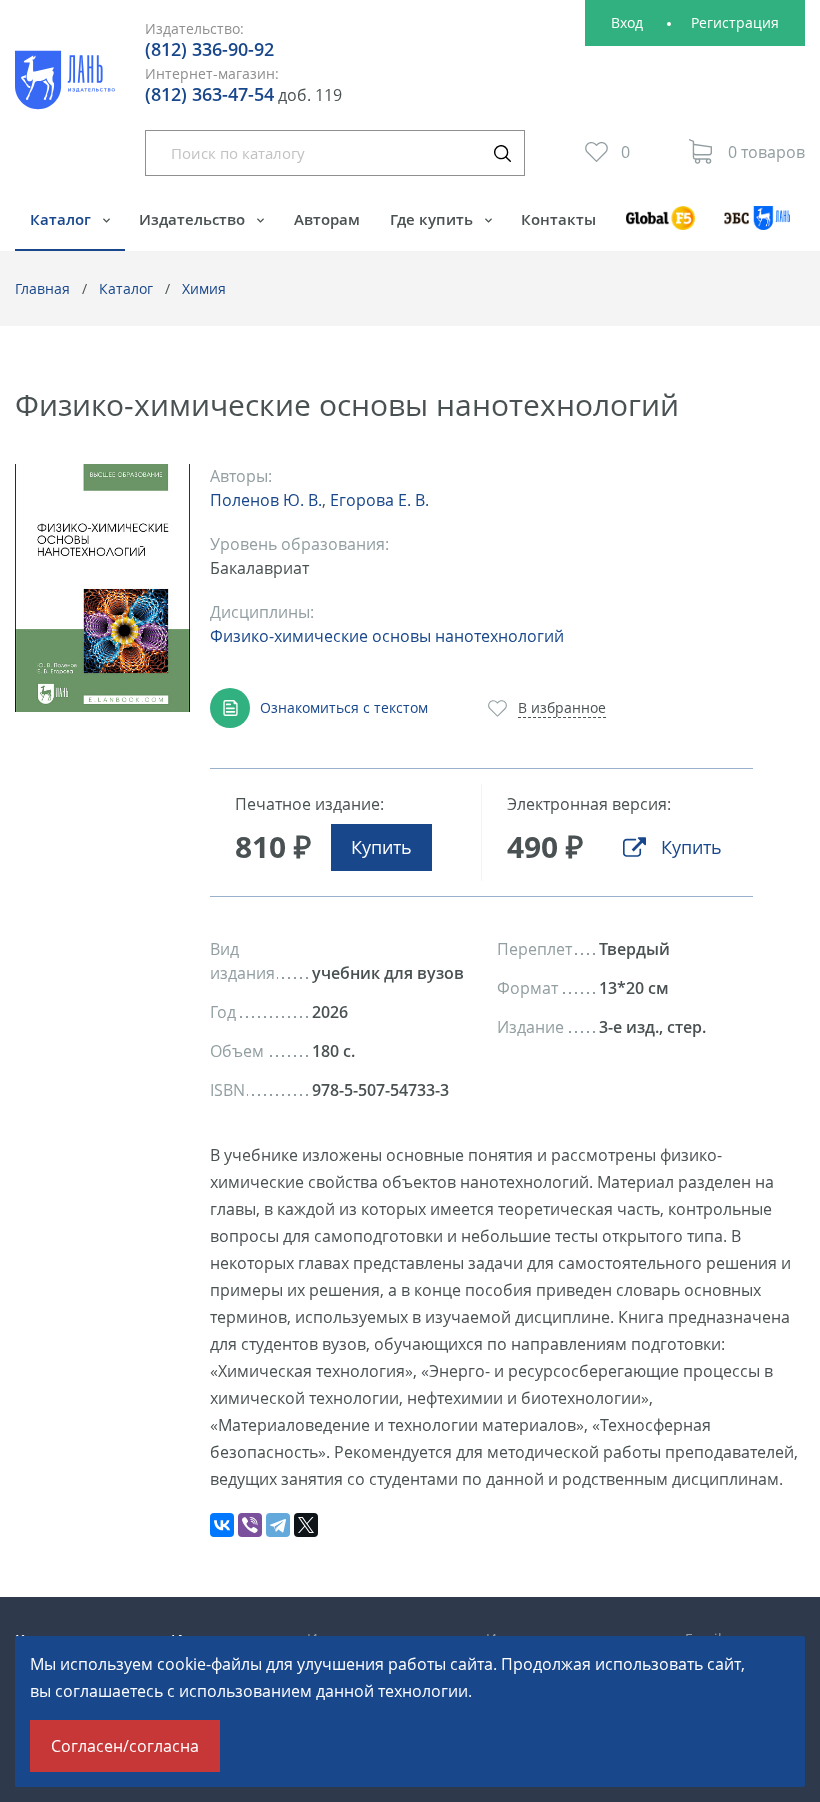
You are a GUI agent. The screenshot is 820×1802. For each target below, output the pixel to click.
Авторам (327, 219)
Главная (42, 288)
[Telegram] (278, 1525)
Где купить (433, 219)
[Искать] (502, 153)
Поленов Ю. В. (266, 500)
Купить (381, 847)
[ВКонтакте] (222, 1525)
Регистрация (735, 22)
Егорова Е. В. (379, 500)
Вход (627, 22)
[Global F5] (660, 227)
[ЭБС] (757, 227)
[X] (306, 1525)
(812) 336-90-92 (209, 49)
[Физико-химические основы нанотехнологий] (102, 588)
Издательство (194, 219)
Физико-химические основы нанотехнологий (387, 636)
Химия (204, 288)
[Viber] (250, 1525)
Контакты (558, 219)
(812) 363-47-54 (209, 94)
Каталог (62, 219)
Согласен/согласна (125, 1746)
